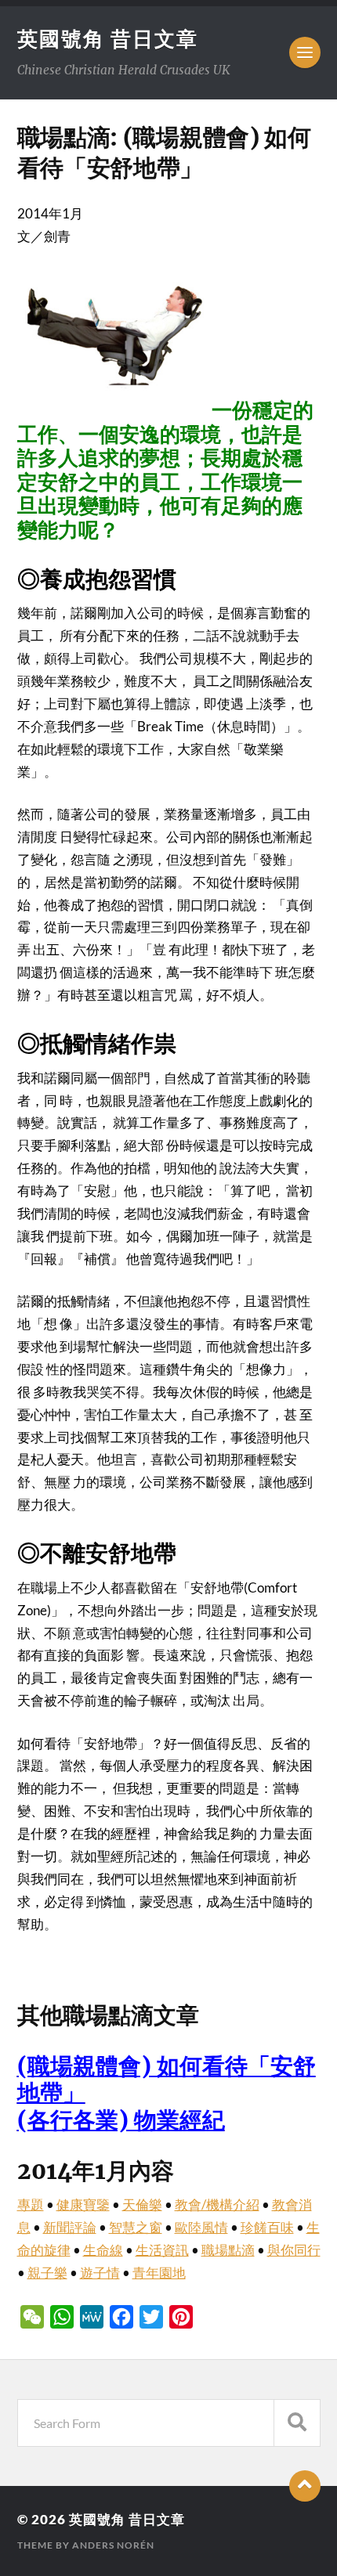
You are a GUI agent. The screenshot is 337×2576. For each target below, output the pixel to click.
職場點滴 (228, 2250)
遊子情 (100, 2273)
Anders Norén (113, 2545)
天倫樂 (142, 2204)
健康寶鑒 (83, 2204)
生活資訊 (162, 2250)
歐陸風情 (201, 2227)
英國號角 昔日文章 (108, 38)
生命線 (103, 2250)
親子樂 (47, 2273)
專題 (31, 2204)
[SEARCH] (297, 2423)
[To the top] (305, 2486)
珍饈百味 (267, 2227)
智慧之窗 (136, 2227)
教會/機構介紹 (217, 2204)
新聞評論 (70, 2227)
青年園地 (159, 2273)
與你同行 (294, 2250)
